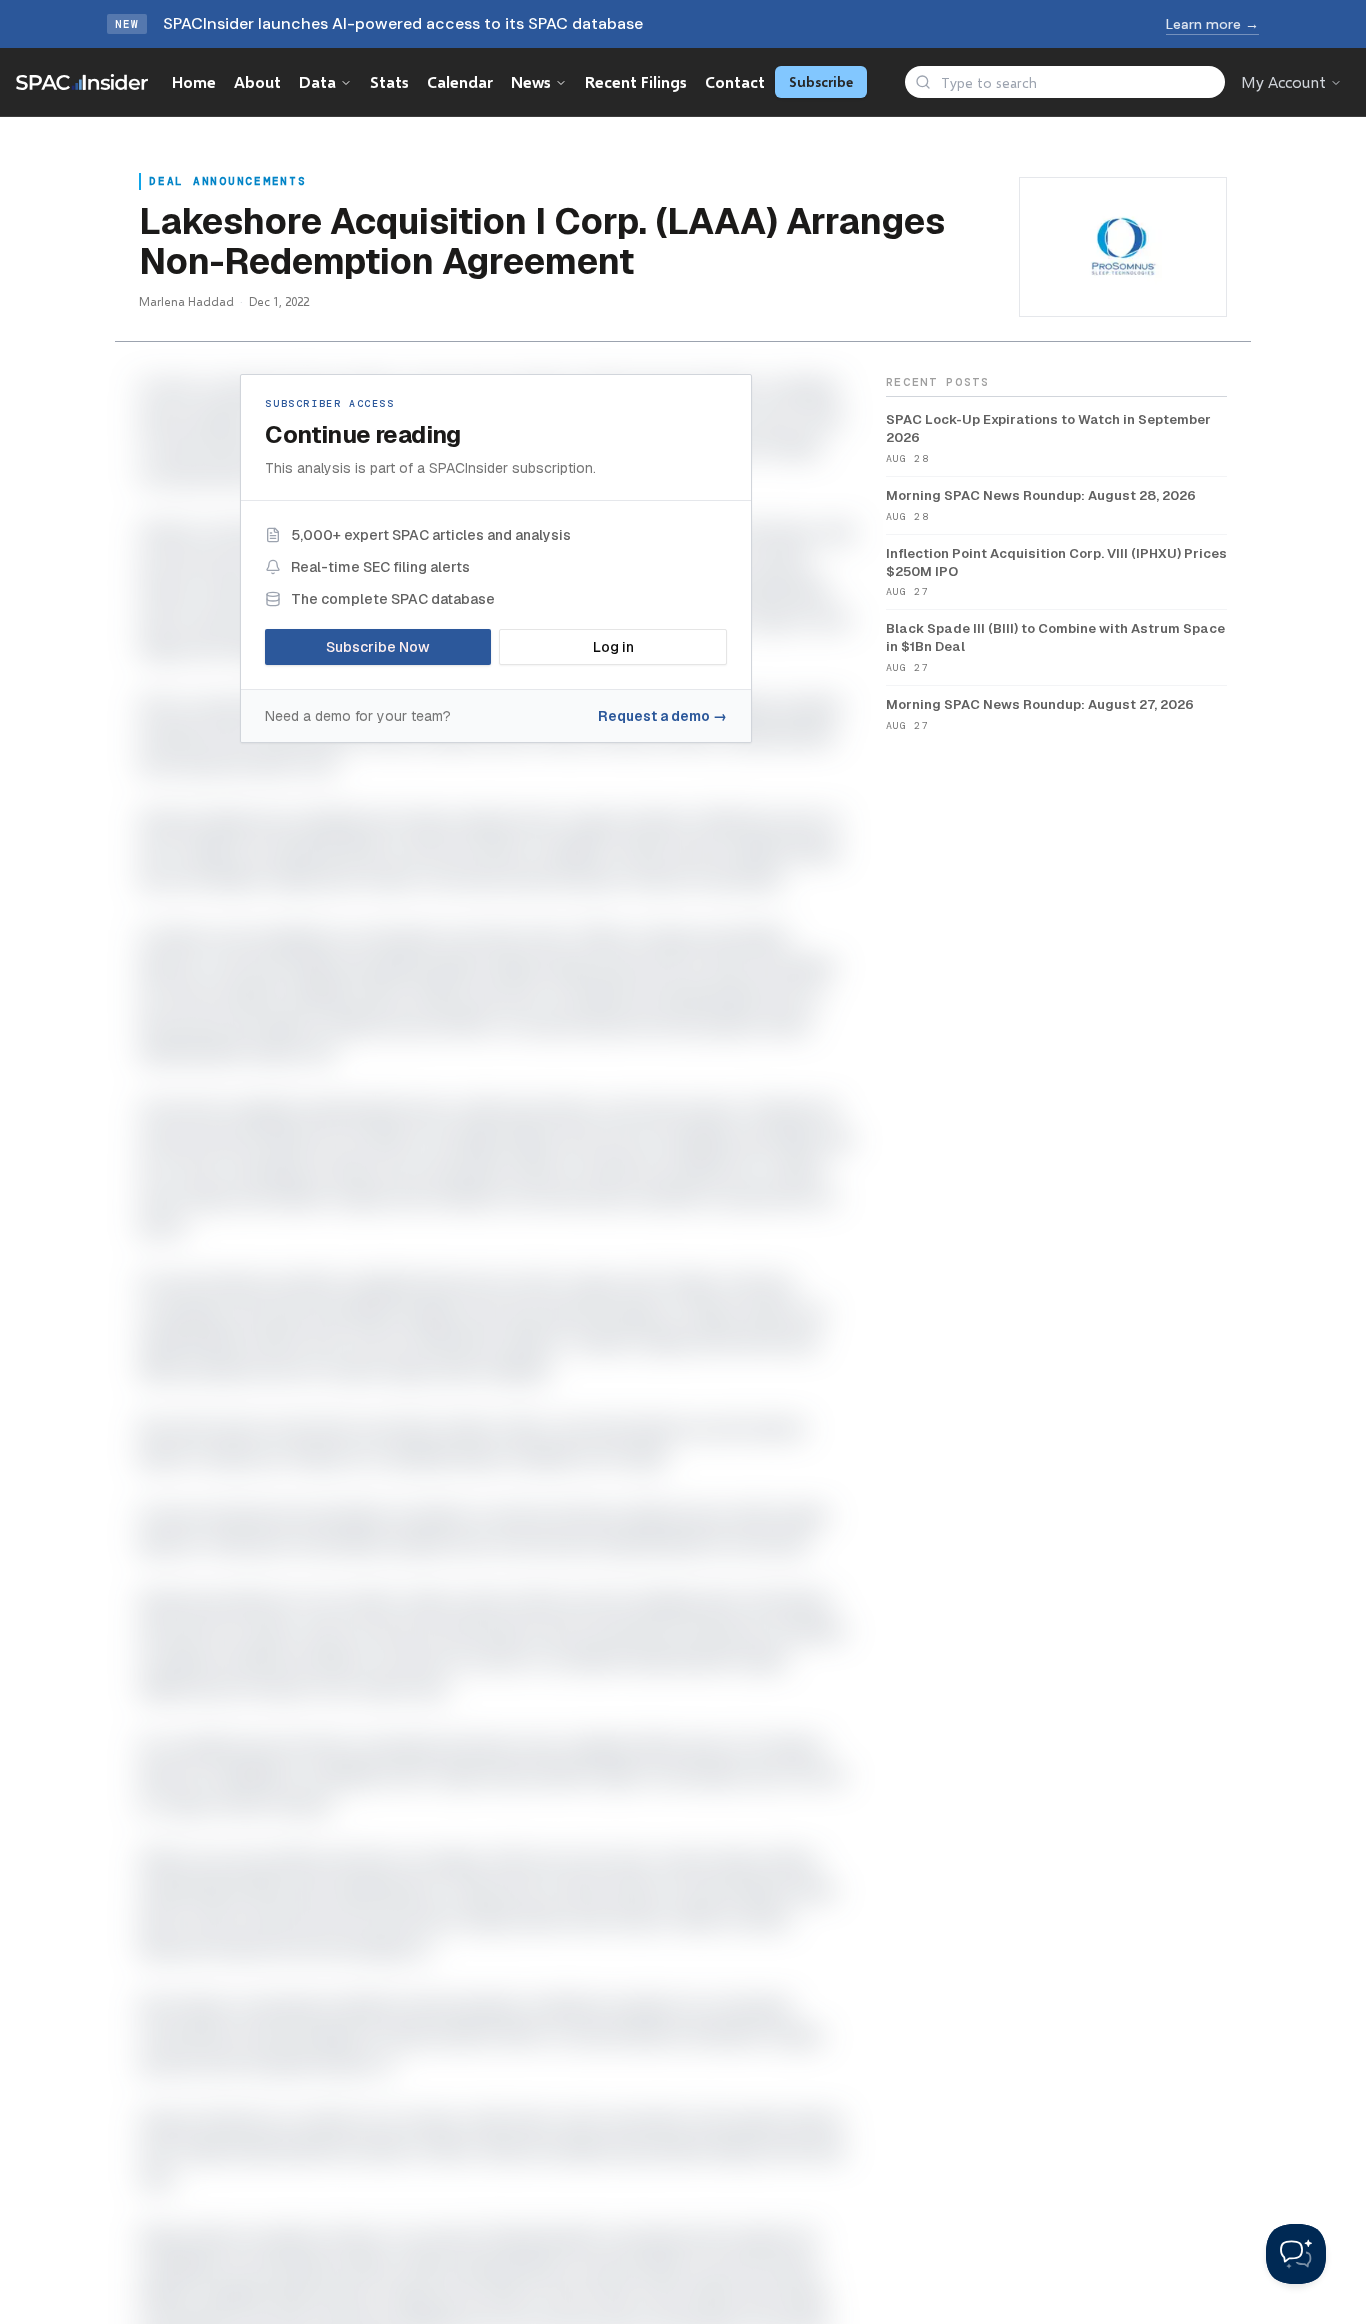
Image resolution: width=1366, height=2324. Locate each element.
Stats (389, 81)
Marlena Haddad (186, 301)
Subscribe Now (378, 647)
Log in (613, 647)
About (257, 81)
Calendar (460, 81)
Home (194, 81)
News (531, 81)
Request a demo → (662, 716)
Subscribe (821, 81)
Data (317, 81)
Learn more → (1212, 24)
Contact (735, 81)
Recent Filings (636, 81)
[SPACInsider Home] (82, 82)
